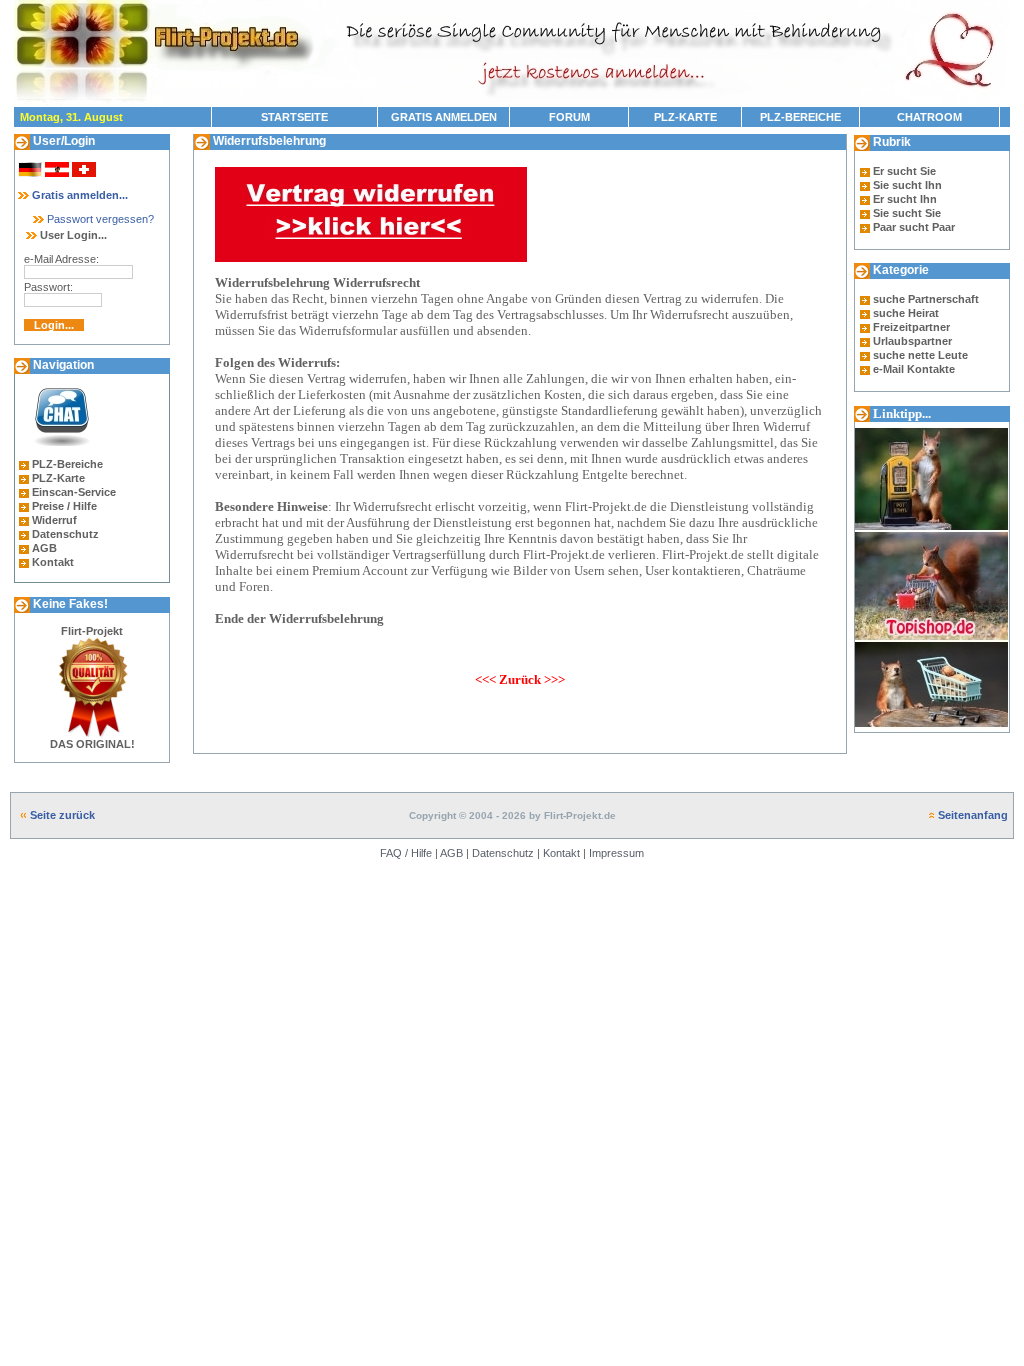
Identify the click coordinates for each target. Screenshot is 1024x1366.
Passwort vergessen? (99, 219)
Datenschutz (65, 534)
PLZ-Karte (58, 478)
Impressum (616, 853)
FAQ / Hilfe (406, 853)
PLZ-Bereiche (67, 464)
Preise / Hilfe (64, 506)
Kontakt (53, 562)
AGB (44, 548)
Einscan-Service (74, 492)
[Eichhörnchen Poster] (931, 728)
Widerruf (54, 520)
